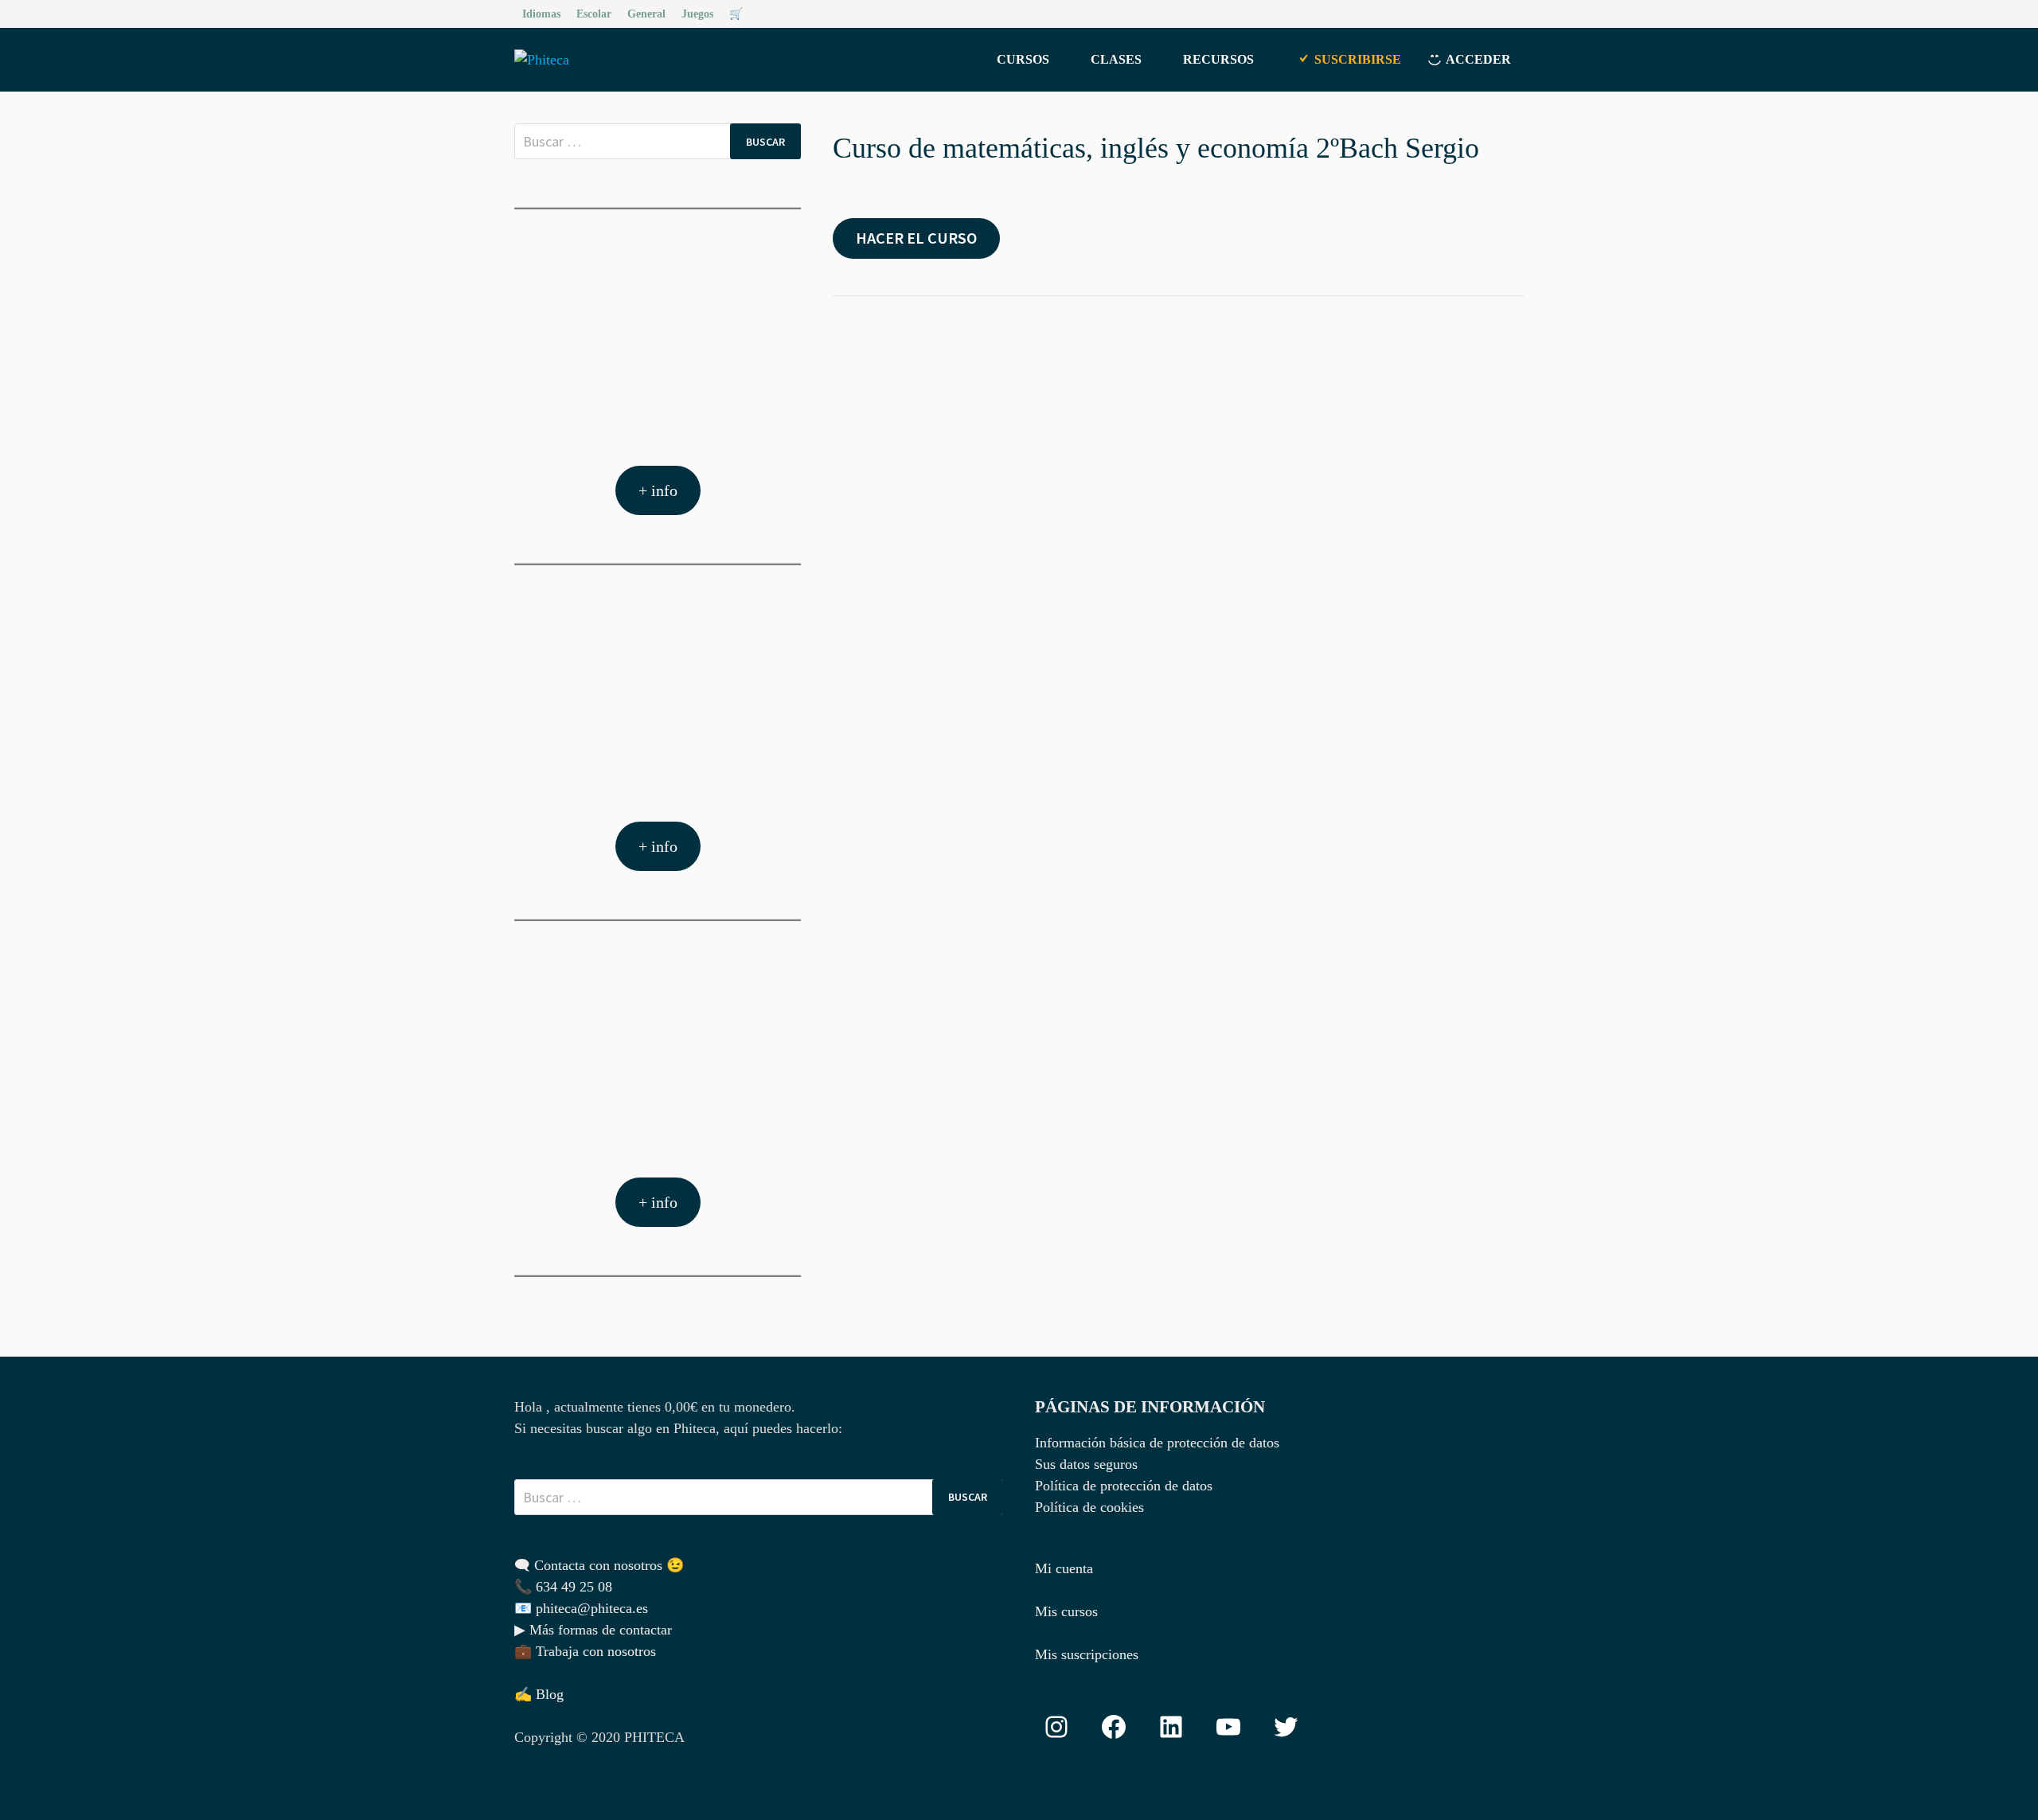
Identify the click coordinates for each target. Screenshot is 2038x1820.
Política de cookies (1089, 1507)
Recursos (1218, 59)
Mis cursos (1066, 1611)
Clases (1116, 59)
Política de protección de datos (1124, 1486)
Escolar (594, 14)
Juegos (697, 14)
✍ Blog (539, 1694)
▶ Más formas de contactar (593, 1630)
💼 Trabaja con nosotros (585, 1651)
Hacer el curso (916, 238)
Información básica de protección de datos (1157, 1443)
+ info (658, 490)
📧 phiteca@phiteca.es (581, 1608)
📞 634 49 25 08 (563, 1587)
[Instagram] (1515, 13)
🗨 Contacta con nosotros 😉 (599, 1565)
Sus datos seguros (1086, 1464)
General (646, 14)
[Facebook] (1497, 13)
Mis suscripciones (1087, 1654)
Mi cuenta (1064, 1568)
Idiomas (541, 14)
